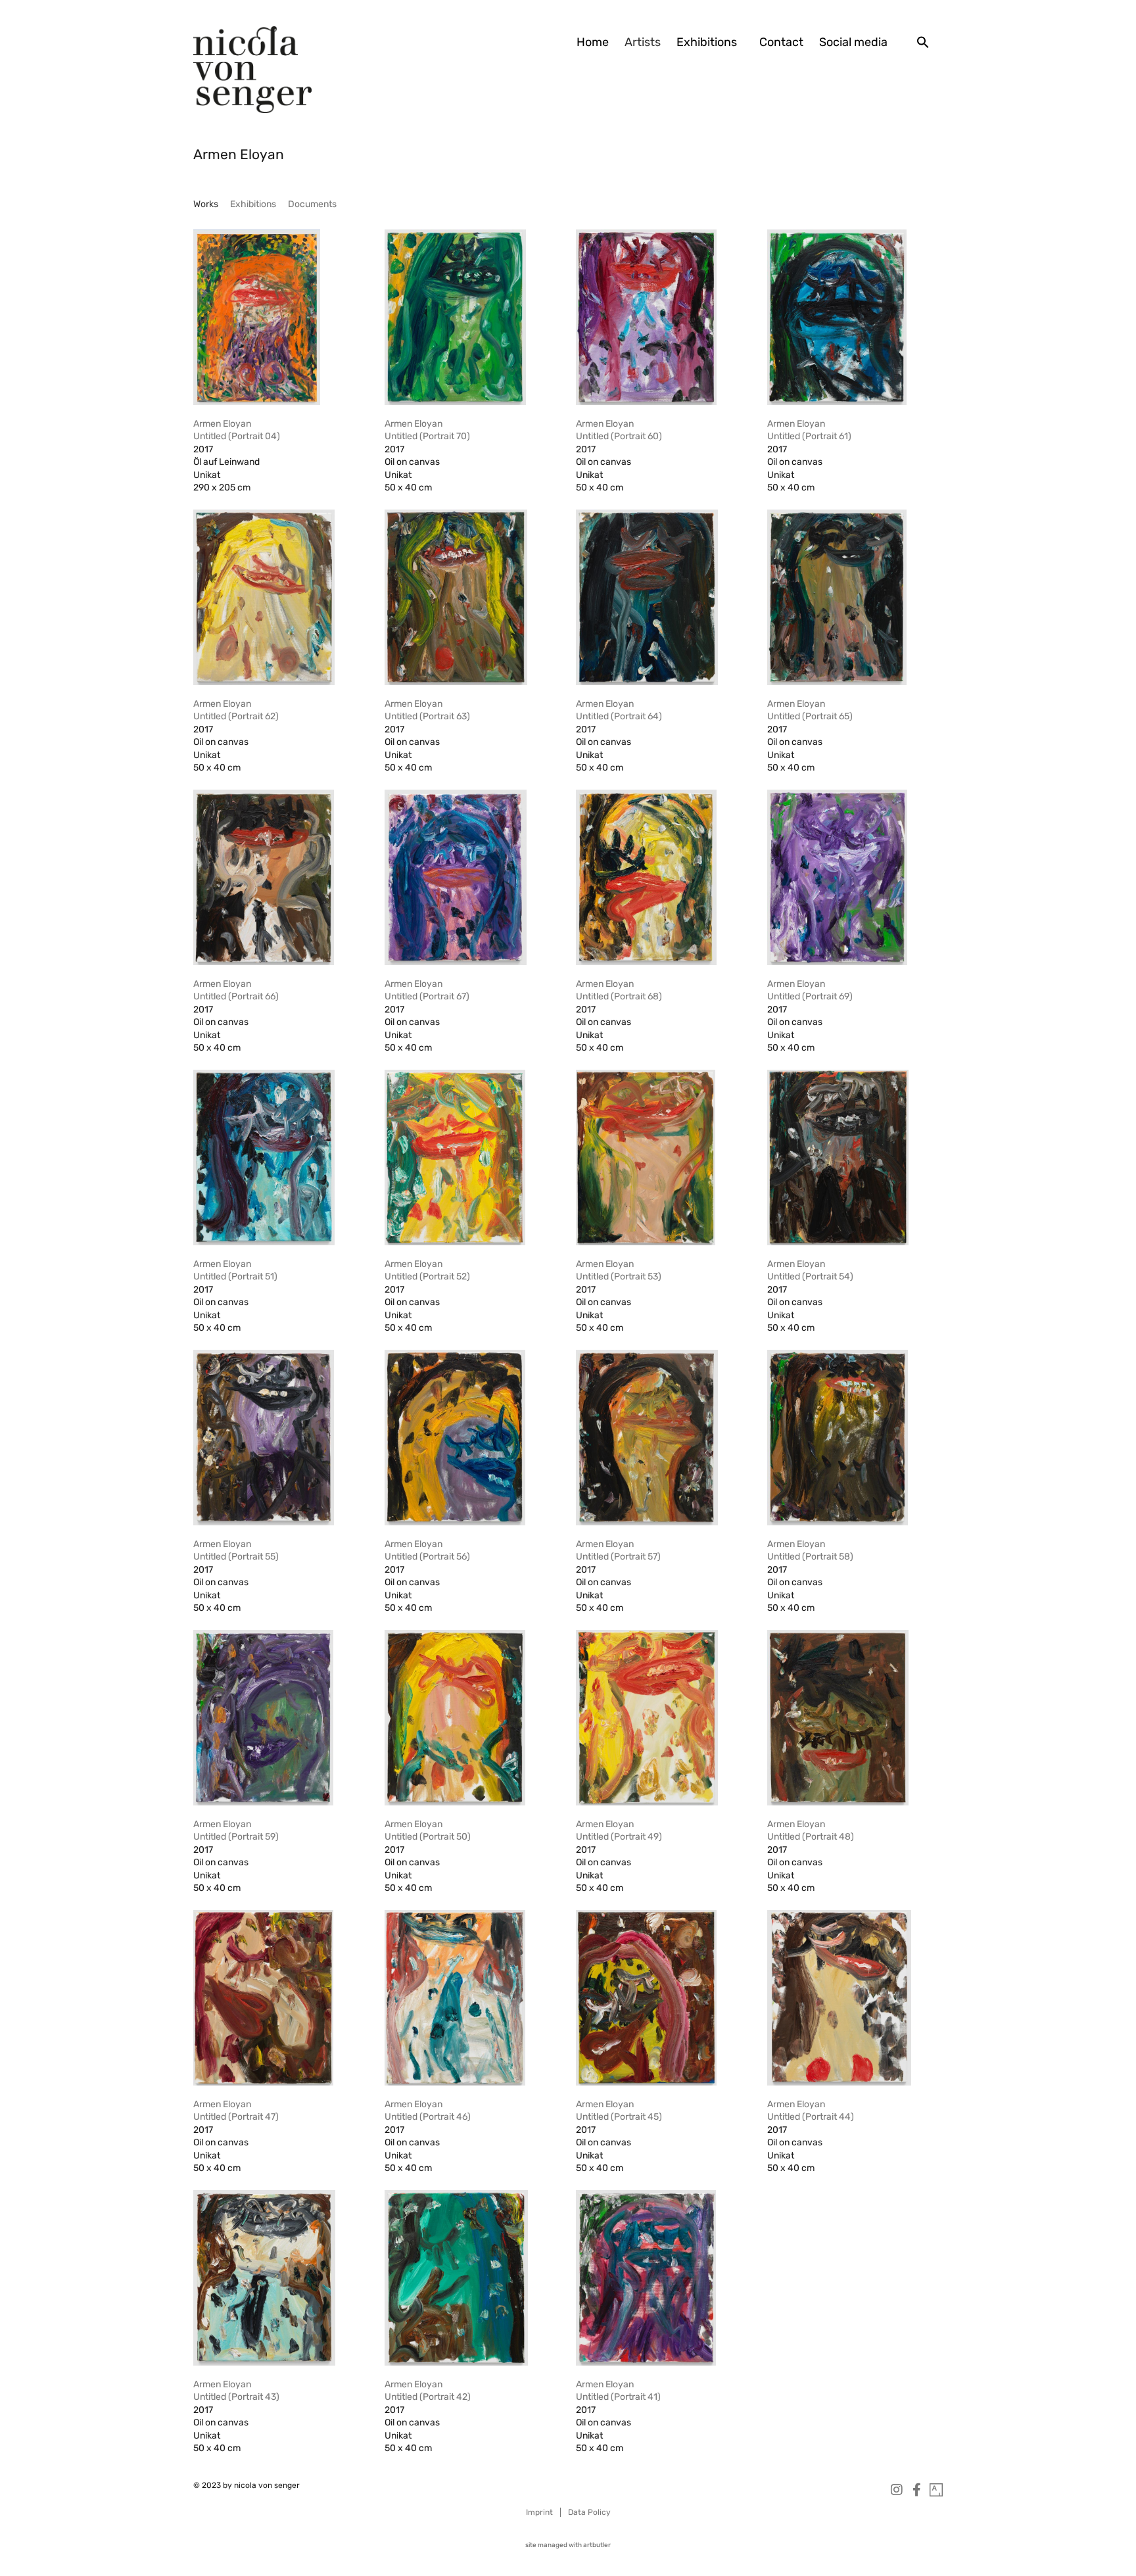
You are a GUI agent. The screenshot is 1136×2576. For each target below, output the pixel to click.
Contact (781, 42)
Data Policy (589, 2512)
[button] (923, 42)
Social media (853, 42)
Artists (643, 42)
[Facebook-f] (916, 2490)
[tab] (206, 204)
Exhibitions (707, 42)
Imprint (539, 2512)
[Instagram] (897, 2490)
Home (593, 42)
